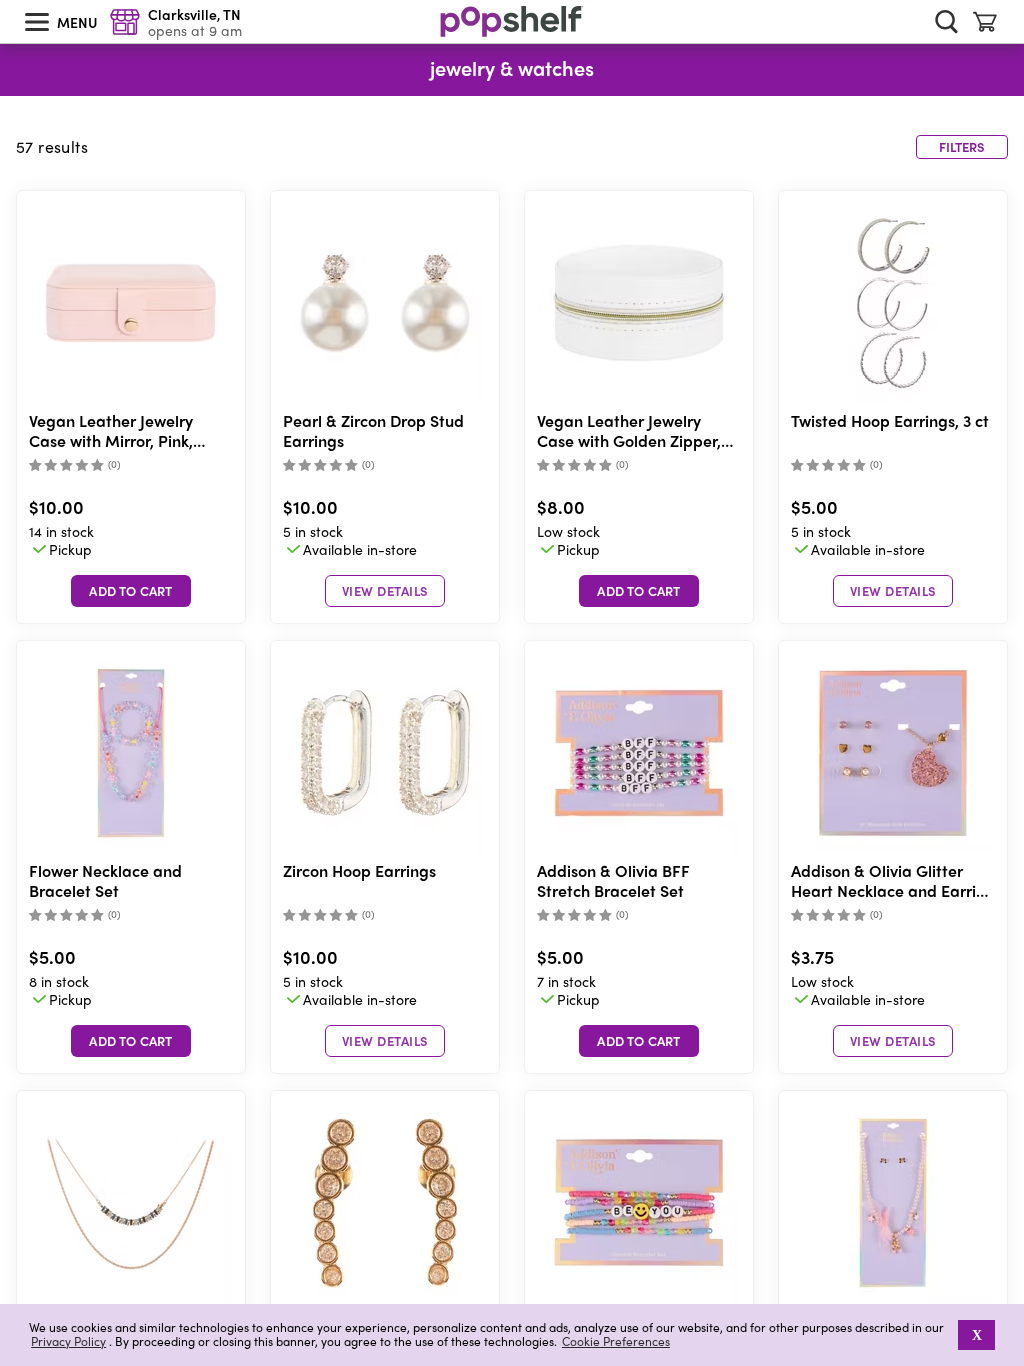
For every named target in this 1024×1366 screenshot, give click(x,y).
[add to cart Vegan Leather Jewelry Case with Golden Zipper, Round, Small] (639, 591)
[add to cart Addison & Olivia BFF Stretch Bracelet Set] (639, 1041)
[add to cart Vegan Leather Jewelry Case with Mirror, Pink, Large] (131, 591)
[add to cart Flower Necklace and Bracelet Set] (131, 1041)
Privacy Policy (68, 1341)
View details (385, 590)
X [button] (977, 1335)
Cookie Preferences (616, 1341)
